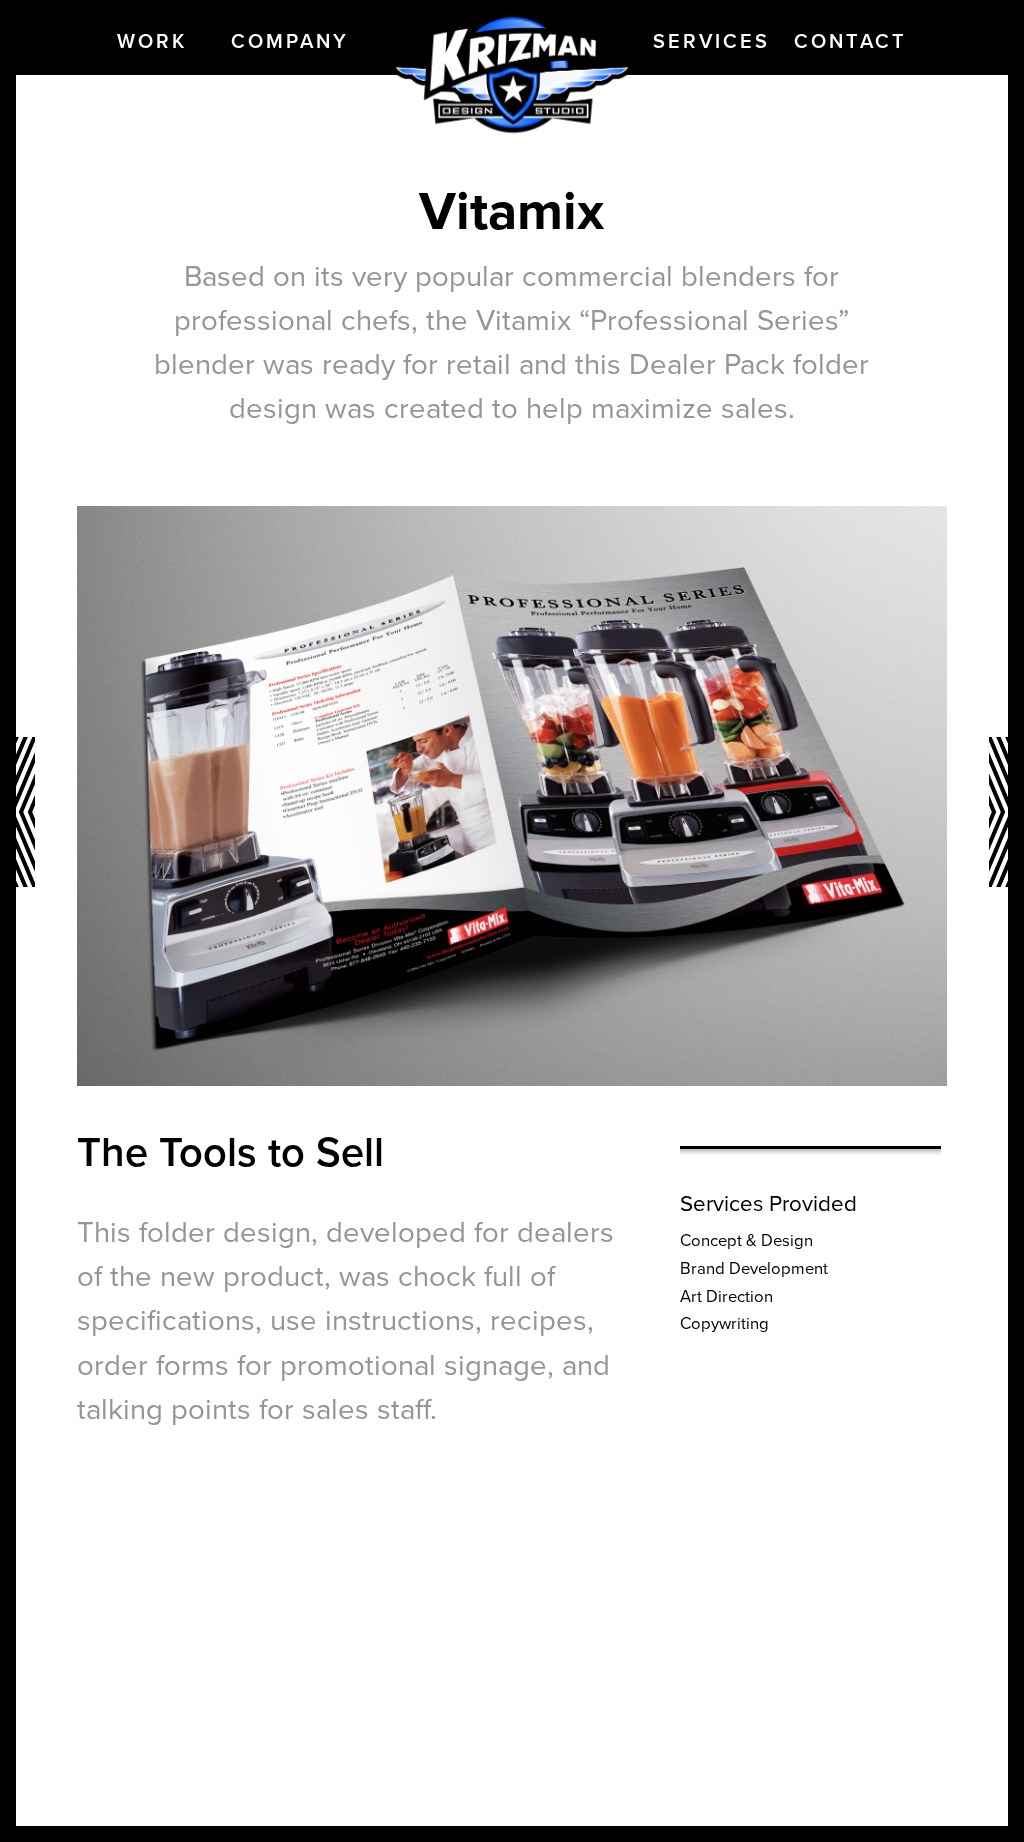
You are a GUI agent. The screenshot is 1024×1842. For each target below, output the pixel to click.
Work (152, 42)
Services (711, 42)
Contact (850, 42)
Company (290, 42)
